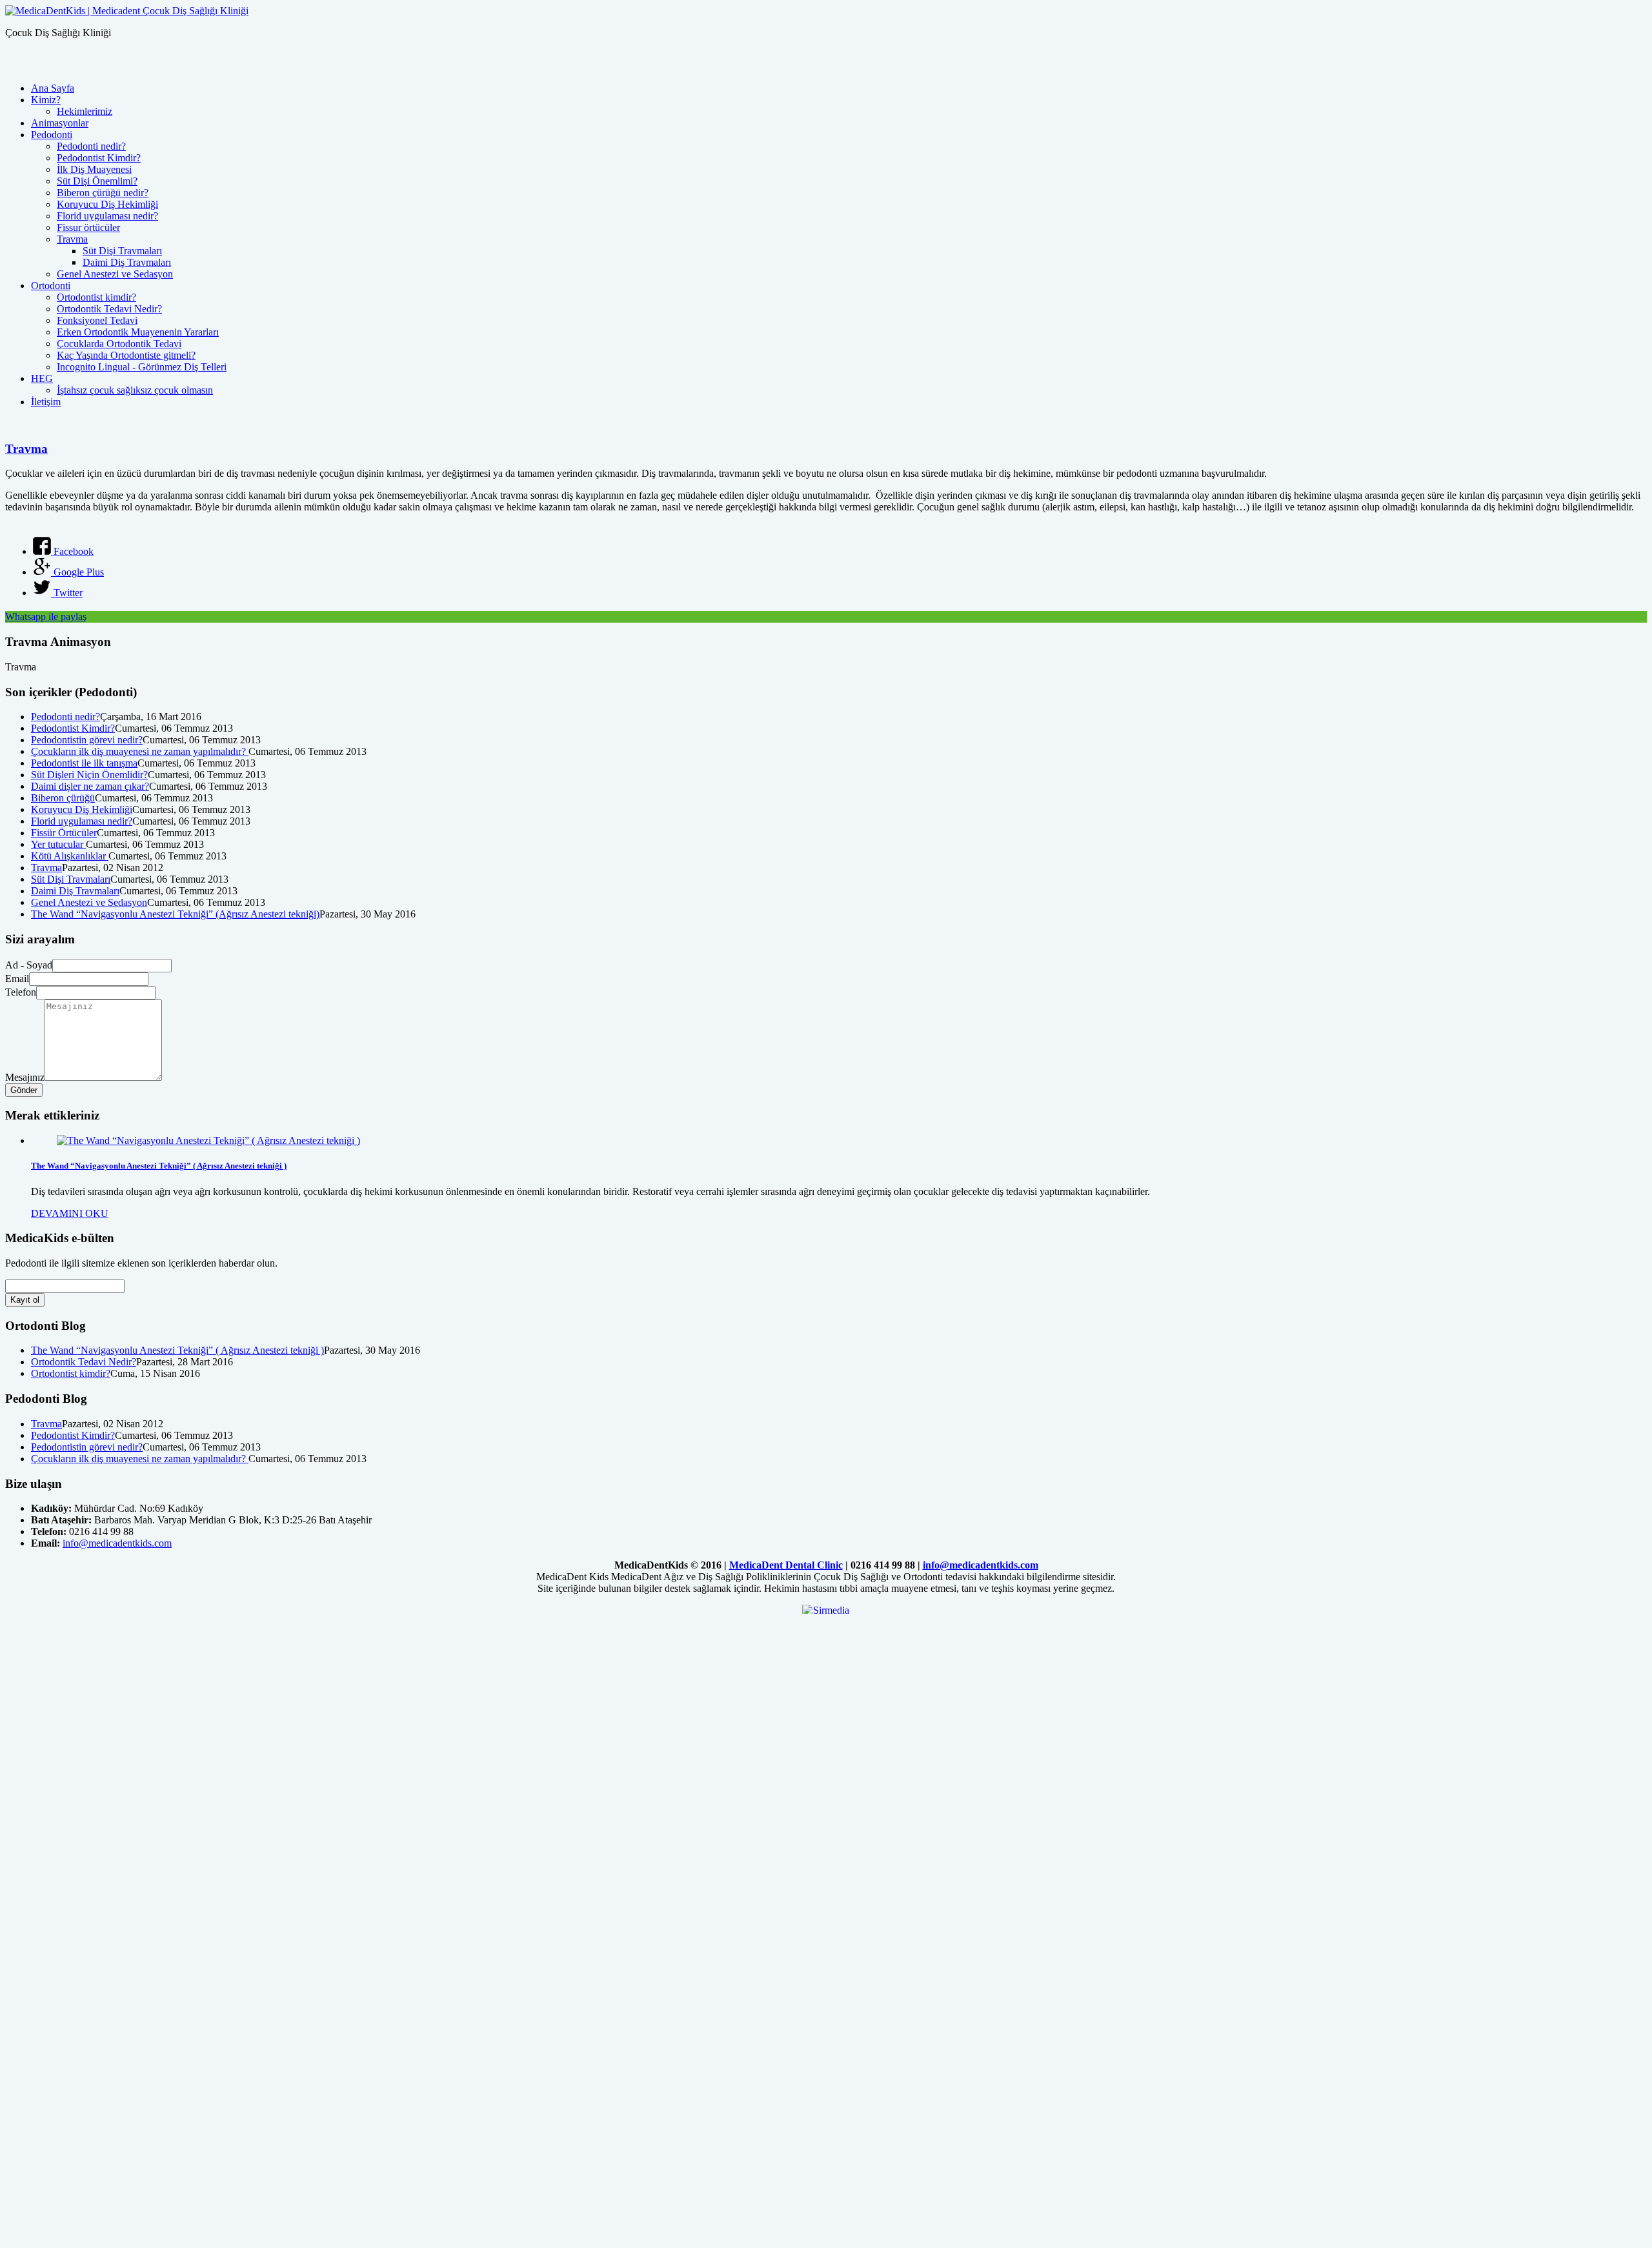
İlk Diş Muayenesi (94, 169)
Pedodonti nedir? (91, 146)
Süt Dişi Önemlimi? (97, 181)
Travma (72, 239)
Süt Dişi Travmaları (122, 251)
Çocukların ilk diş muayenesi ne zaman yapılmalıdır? (140, 751)
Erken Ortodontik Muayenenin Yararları (138, 332)
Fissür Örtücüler (64, 833)
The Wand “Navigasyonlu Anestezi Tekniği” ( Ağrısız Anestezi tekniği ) (159, 1166)
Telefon (21, 992)
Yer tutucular (58, 844)
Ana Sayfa (53, 88)
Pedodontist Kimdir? (99, 158)
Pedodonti (52, 135)
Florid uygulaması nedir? (107, 216)
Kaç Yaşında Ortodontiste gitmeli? (126, 355)
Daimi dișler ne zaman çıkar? (90, 786)
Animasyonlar (60, 123)
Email (17, 978)
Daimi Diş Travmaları (127, 262)
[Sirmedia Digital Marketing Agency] (826, 1609)
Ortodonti (51, 286)
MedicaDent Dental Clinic (786, 1565)
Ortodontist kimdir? (96, 297)
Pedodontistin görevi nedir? (87, 740)
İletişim (46, 402)
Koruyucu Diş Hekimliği (107, 204)
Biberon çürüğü (63, 798)
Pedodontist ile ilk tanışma (84, 763)
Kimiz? (46, 100)
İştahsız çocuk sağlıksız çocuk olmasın (135, 390)
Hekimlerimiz (85, 111)
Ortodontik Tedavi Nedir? (109, 309)
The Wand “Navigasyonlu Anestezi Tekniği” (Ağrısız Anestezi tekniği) (175, 914)
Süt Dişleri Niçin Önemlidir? (89, 775)
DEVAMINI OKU (70, 1213)
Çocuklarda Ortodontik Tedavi (119, 344)
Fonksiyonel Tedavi (97, 320)
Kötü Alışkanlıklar (70, 856)
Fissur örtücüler (88, 227)
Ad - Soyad (29, 965)
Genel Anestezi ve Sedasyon (115, 274)
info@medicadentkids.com (117, 1543)
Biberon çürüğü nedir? (103, 193)
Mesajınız (25, 1077)
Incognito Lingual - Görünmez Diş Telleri (142, 367)
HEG (42, 378)
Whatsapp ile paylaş (46, 617)
